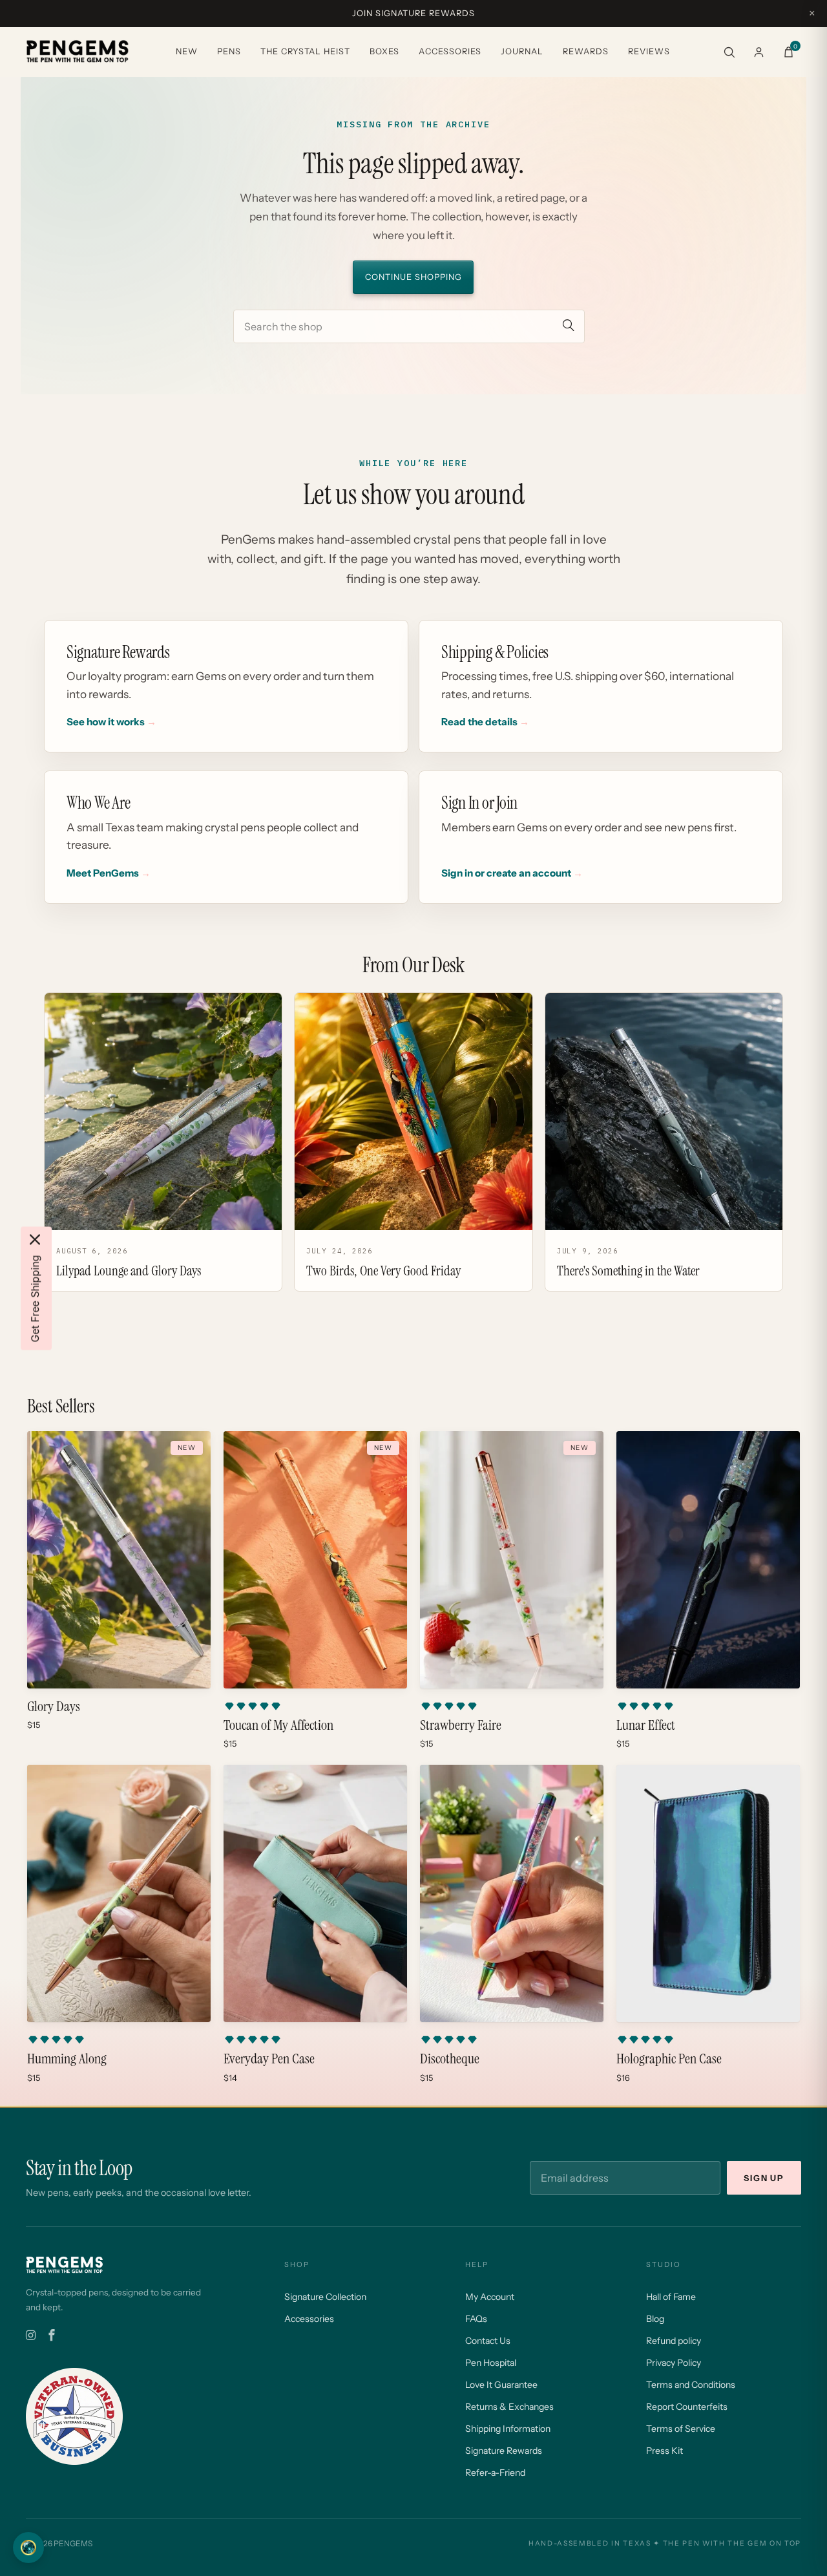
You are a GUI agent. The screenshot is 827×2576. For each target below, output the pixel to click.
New (187, 51)
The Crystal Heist (305, 51)
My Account (490, 2297)
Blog (655, 2319)
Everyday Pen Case (269, 2059)
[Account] (759, 52)
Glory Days (54, 1707)
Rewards (586, 51)
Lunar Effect (646, 1725)
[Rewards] (28, 2548)
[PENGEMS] (78, 52)
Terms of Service (681, 2429)
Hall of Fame (671, 2297)
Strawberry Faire (461, 1725)
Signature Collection (325, 2297)
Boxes (384, 51)
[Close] (35, 1239)
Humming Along (67, 2059)
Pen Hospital (491, 2363)
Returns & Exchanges (509, 2407)
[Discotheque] (512, 1893)
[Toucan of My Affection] (315, 1560)
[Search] (729, 52)
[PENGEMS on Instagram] (31, 2336)
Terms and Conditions (691, 2385)
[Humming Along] (119, 1893)
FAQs (476, 2319)
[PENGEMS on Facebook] (52, 2336)
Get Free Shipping (35, 1298)
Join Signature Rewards (413, 13)
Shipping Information (508, 2429)
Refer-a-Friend (495, 2473)
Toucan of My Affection (278, 1725)
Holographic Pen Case (669, 2059)
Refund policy (674, 2341)
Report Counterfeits (687, 2407)
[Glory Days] (119, 1560)
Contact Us (488, 2341)
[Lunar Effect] (708, 1560)
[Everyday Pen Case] (315, 1893)
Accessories (450, 51)
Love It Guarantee (501, 2385)
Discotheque (450, 2059)
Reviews (649, 51)
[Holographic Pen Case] (708, 1893)
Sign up (764, 2178)
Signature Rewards (504, 2451)
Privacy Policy (674, 2363)
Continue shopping (413, 277)
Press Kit (665, 2451)
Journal (522, 51)
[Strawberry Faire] (512, 1560)
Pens (229, 51)
